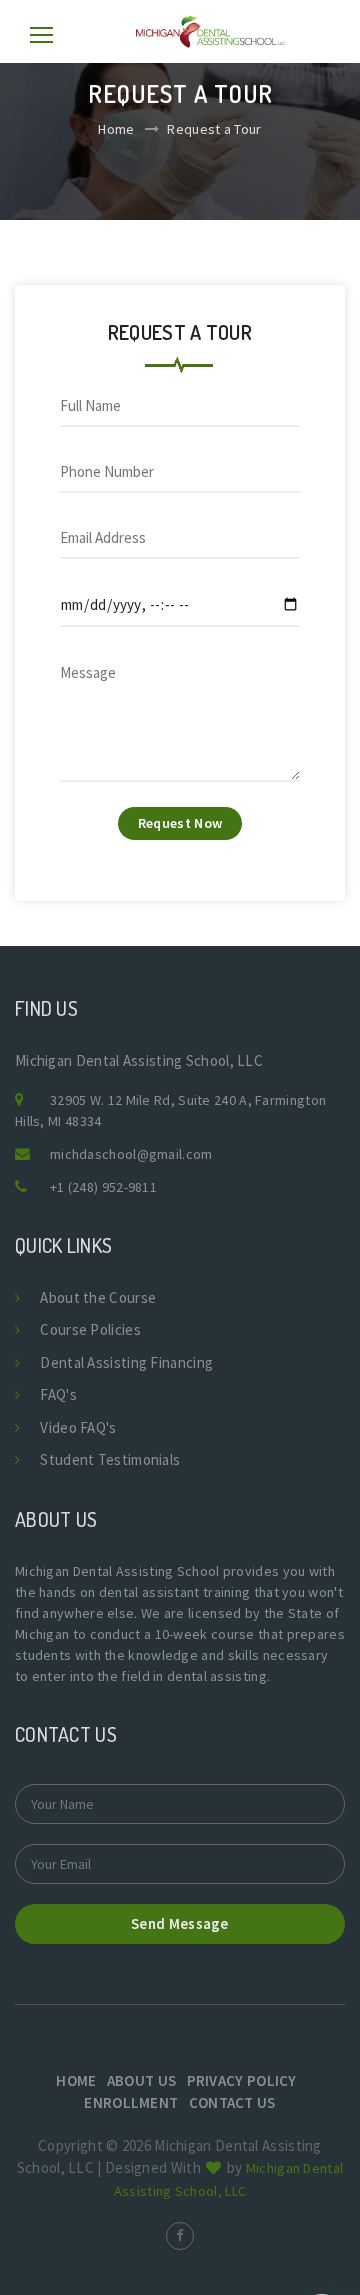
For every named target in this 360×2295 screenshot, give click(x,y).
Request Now (180, 823)
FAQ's (58, 1394)
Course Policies (90, 1329)
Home (116, 129)
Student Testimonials (110, 1459)
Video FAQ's (78, 1427)
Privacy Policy (242, 2080)
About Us (141, 2080)
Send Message (180, 1923)
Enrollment (131, 2102)
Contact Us (232, 2102)
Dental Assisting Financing (126, 1362)
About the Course (98, 1297)
